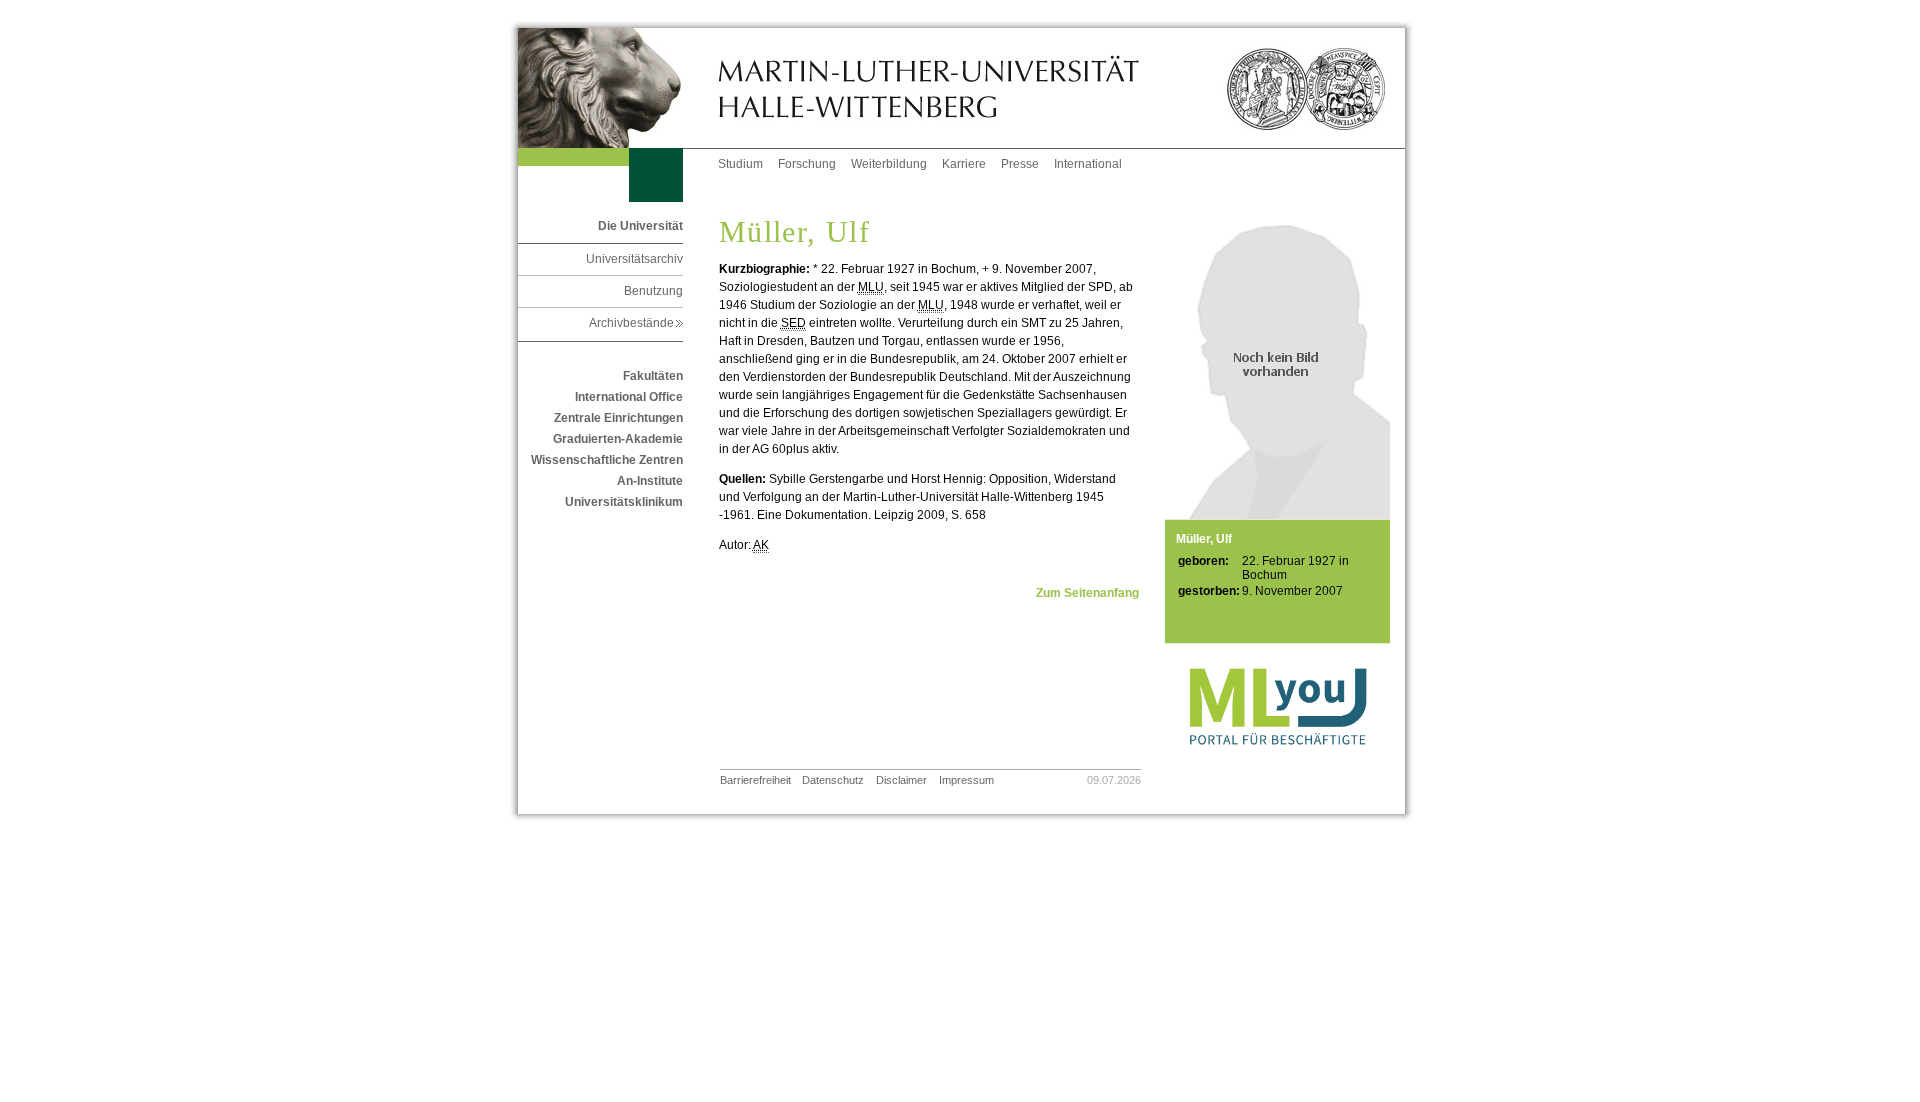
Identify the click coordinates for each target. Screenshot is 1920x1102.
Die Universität (640, 226)
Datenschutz (833, 780)
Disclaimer (901, 780)
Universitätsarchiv (634, 259)
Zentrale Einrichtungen (618, 418)
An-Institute (650, 481)
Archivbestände (636, 323)
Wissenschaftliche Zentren (607, 460)
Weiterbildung (889, 164)
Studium (740, 164)
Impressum (966, 780)
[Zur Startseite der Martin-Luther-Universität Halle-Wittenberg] (618, 88)
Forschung (807, 164)
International (1088, 164)
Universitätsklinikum (624, 502)
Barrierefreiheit (755, 780)
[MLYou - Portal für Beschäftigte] (1277, 765)
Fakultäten (653, 376)
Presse (1020, 164)
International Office (629, 397)
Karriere (964, 164)
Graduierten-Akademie (618, 439)
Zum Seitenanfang (1087, 593)
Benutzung (653, 291)
